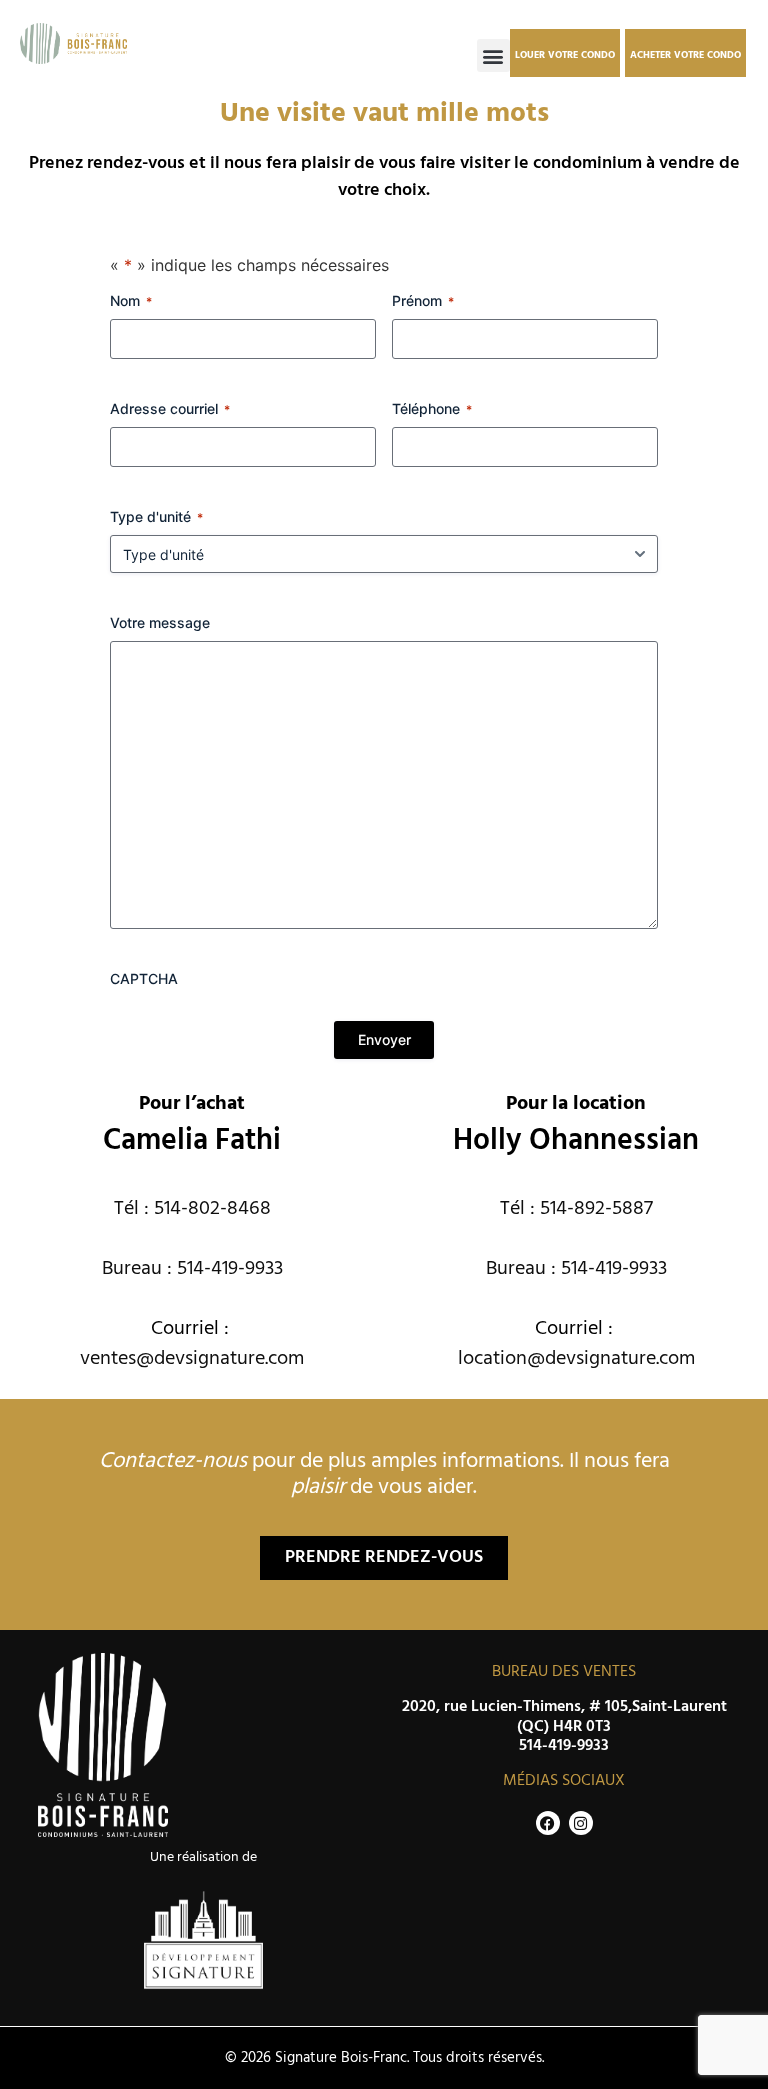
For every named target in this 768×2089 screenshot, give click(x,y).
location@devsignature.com (576, 1359)
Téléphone (432, 408)
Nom (131, 300)
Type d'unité (156, 516)
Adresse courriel (170, 408)
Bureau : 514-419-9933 (192, 1269)
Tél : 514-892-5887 (576, 1209)
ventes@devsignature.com (192, 1359)
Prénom (423, 300)
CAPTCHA (144, 978)
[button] (493, 55)
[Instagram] (581, 1823)
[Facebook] (548, 1823)
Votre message (160, 622)
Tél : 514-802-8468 (192, 1209)
